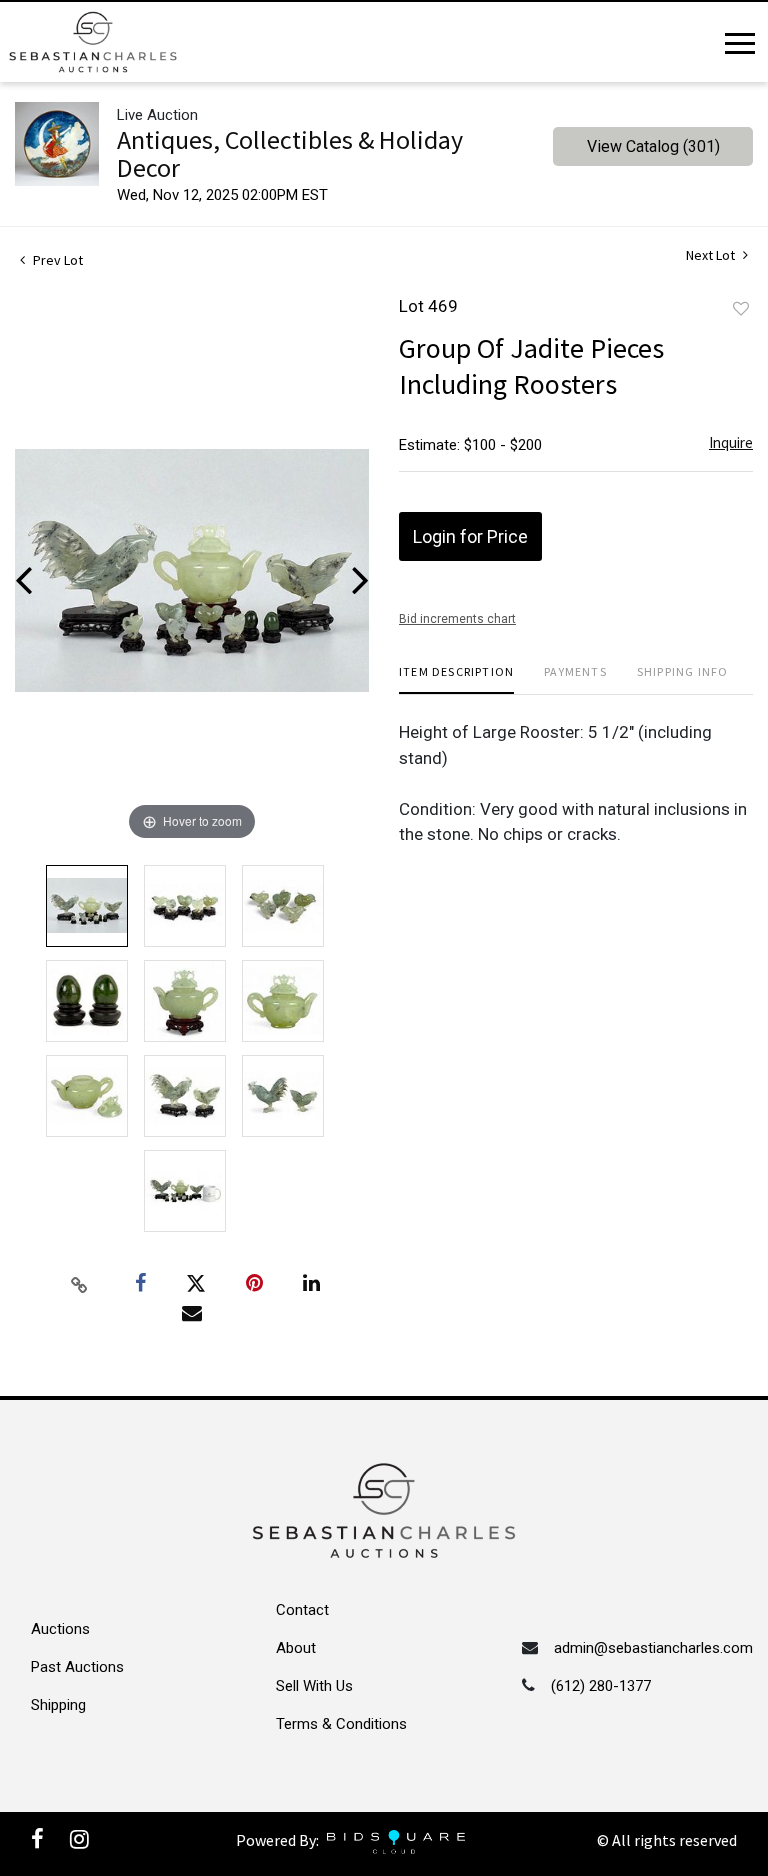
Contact (302, 1610)
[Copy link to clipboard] (80, 1284)
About (296, 1648)
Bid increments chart (457, 619)
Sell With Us (314, 1686)
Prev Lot (56, 260)
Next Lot (712, 255)
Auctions (60, 1629)
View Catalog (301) (653, 146)
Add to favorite (741, 309)
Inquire (731, 442)
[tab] (456, 679)
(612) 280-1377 (601, 1686)
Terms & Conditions (341, 1724)
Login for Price (470, 536)
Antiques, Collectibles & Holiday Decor (290, 153)
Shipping (58, 1705)
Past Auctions (77, 1667)
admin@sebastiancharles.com (653, 1648)
